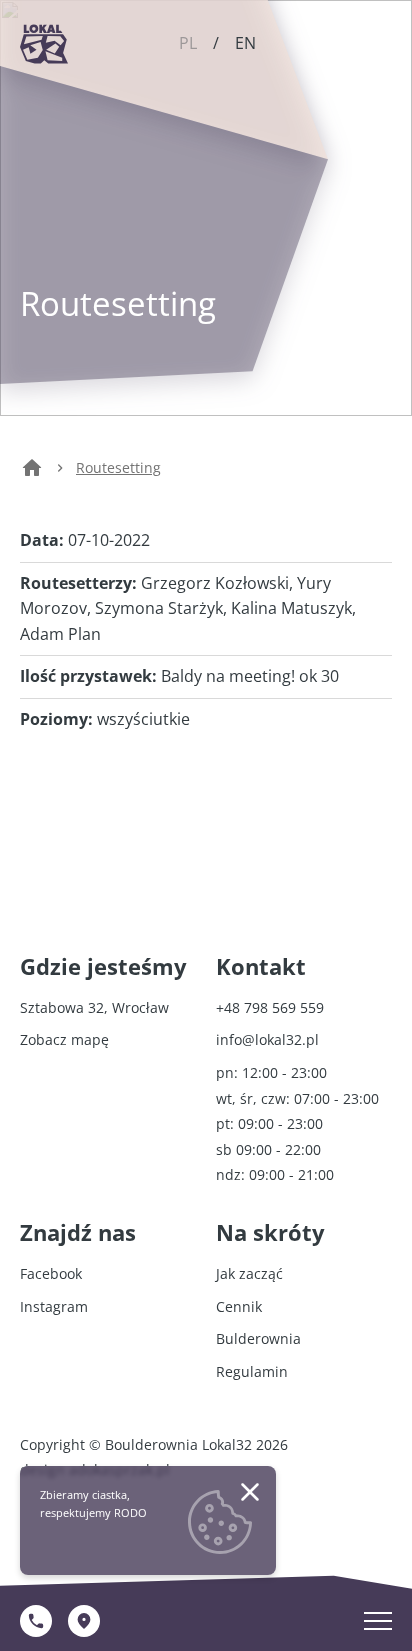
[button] (250, 1492)
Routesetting (118, 468)
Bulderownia (258, 1338)
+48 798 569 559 (270, 1007)
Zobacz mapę (84, 1621)
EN (245, 43)
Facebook (51, 1273)
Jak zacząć (249, 1273)
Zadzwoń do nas (36, 1621)
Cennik (239, 1306)
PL (188, 43)
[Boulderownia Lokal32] (44, 44)
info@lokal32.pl (267, 1039)
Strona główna (32, 478)
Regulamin (252, 1371)
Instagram (54, 1306)
